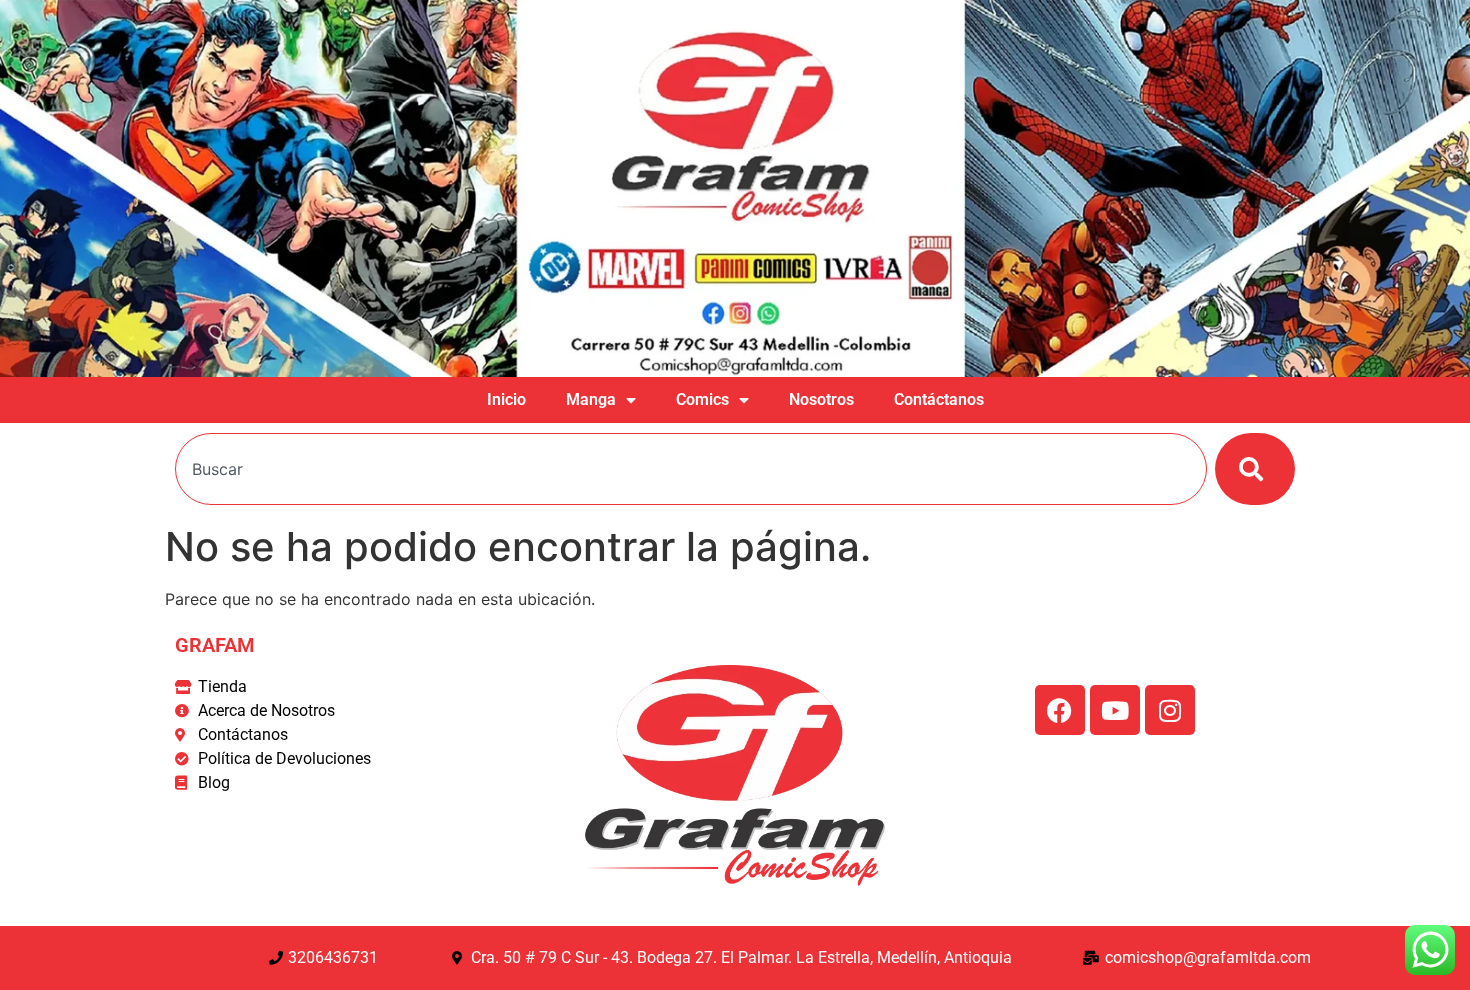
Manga (591, 399)
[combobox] (691, 469)
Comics (702, 399)
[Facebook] (1060, 710)
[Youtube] (1115, 710)
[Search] (1255, 469)
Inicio (506, 399)
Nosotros (821, 399)
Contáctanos (939, 399)
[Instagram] (1170, 710)
